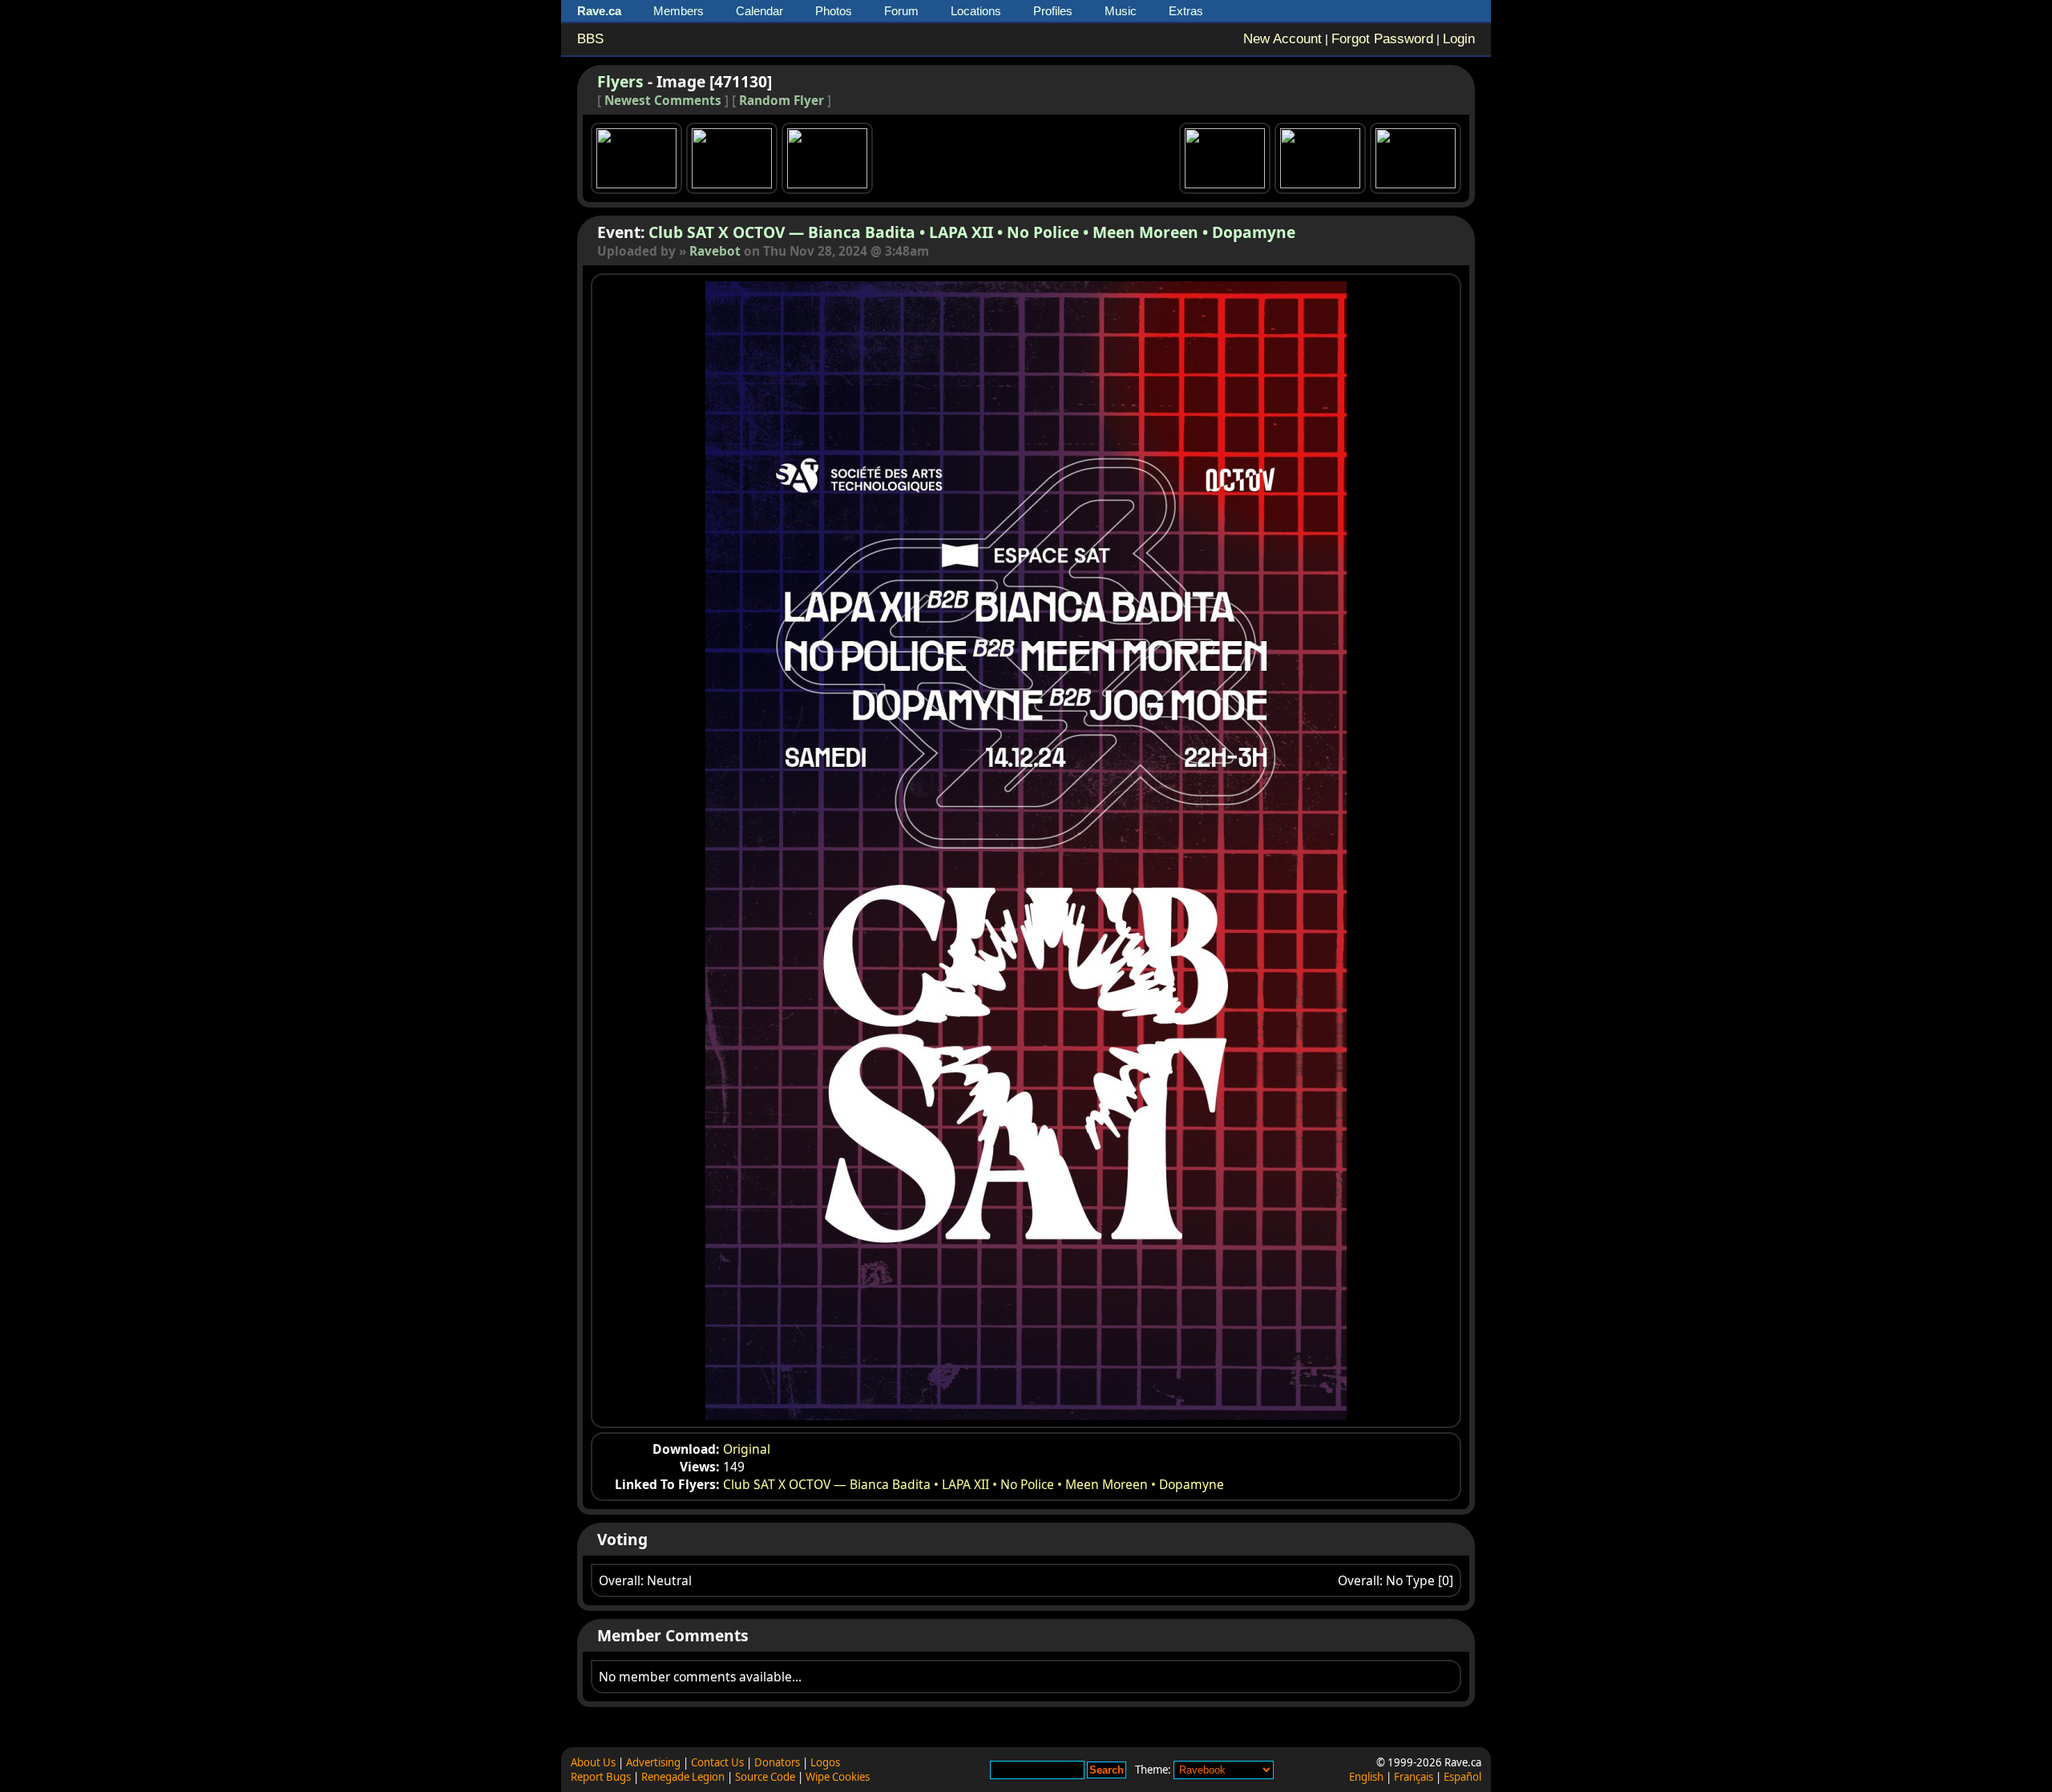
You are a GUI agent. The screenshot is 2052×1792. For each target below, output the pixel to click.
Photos (834, 11)
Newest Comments (663, 101)
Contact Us (717, 1762)
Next (1261, 851)
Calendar (759, 11)
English (1366, 1777)
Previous (791, 851)
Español (1462, 1777)
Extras (1186, 11)
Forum (901, 11)
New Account (1282, 39)
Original (747, 1449)
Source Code (765, 1777)
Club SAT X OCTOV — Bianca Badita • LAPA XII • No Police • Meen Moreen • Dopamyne (972, 232)
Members (679, 11)
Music (1121, 11)
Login (1459, 39)
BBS (590, 39)
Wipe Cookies (838, 1777)
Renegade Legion (683, 1777)
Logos (825, 1762)
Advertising (653, 1762)
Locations (976, 11)
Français (1414, 1777)
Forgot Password (1382, 39)
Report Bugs (601, 1777)
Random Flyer (782, 101)
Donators (777, 1762)
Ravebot (715, 251)
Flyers (620, 81)
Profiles (1053, 11)
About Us (593, 1762)
